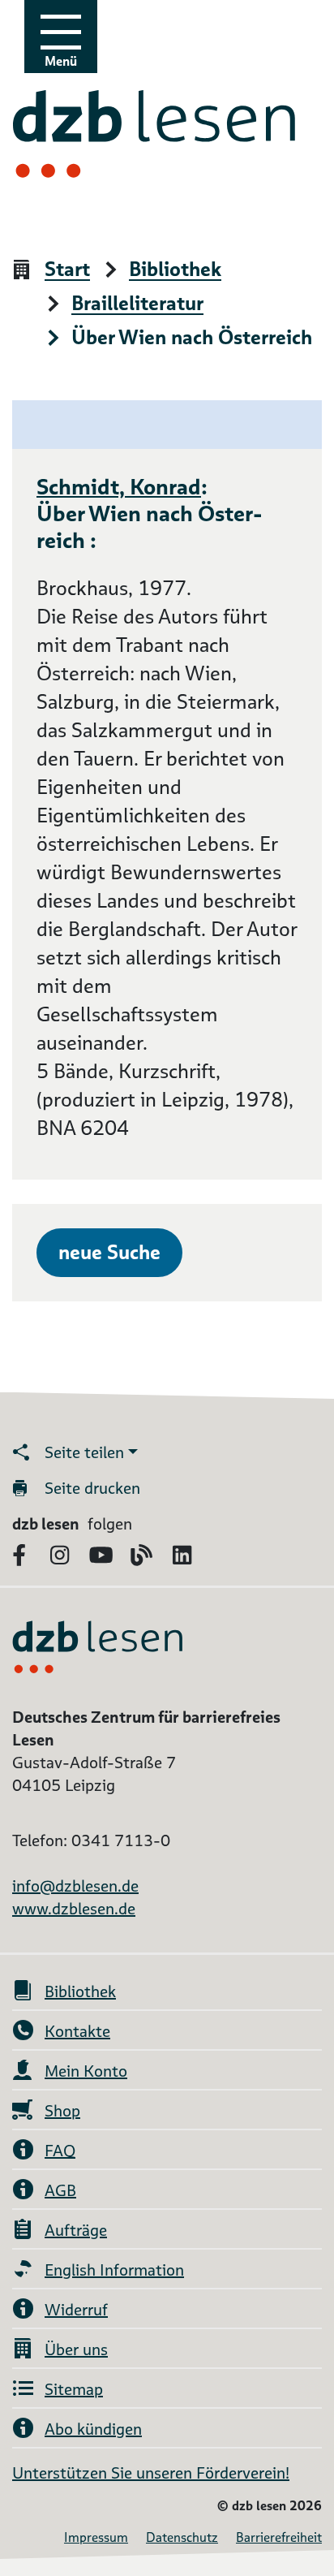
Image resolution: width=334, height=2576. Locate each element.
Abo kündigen (93, 2429)
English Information (114, 2270)
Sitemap (74, 2389)
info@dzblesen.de (75, 1886)
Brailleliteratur (137, 304)
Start (67, 270)
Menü (61, 61)
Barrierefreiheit (279, 2537)
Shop (62, 2111)
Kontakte (77, 2031)
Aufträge (76, 2230)
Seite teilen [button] (84, 1452)
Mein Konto (86, 2071)
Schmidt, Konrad (119, 486)
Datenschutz (182, 2537)
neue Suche (109, 1252)
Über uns (76, 2349)
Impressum (96, 2537)
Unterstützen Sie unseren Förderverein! (151, 2473)
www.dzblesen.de (74, 1909)
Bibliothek (175, 270)
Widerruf (76, 2310)
